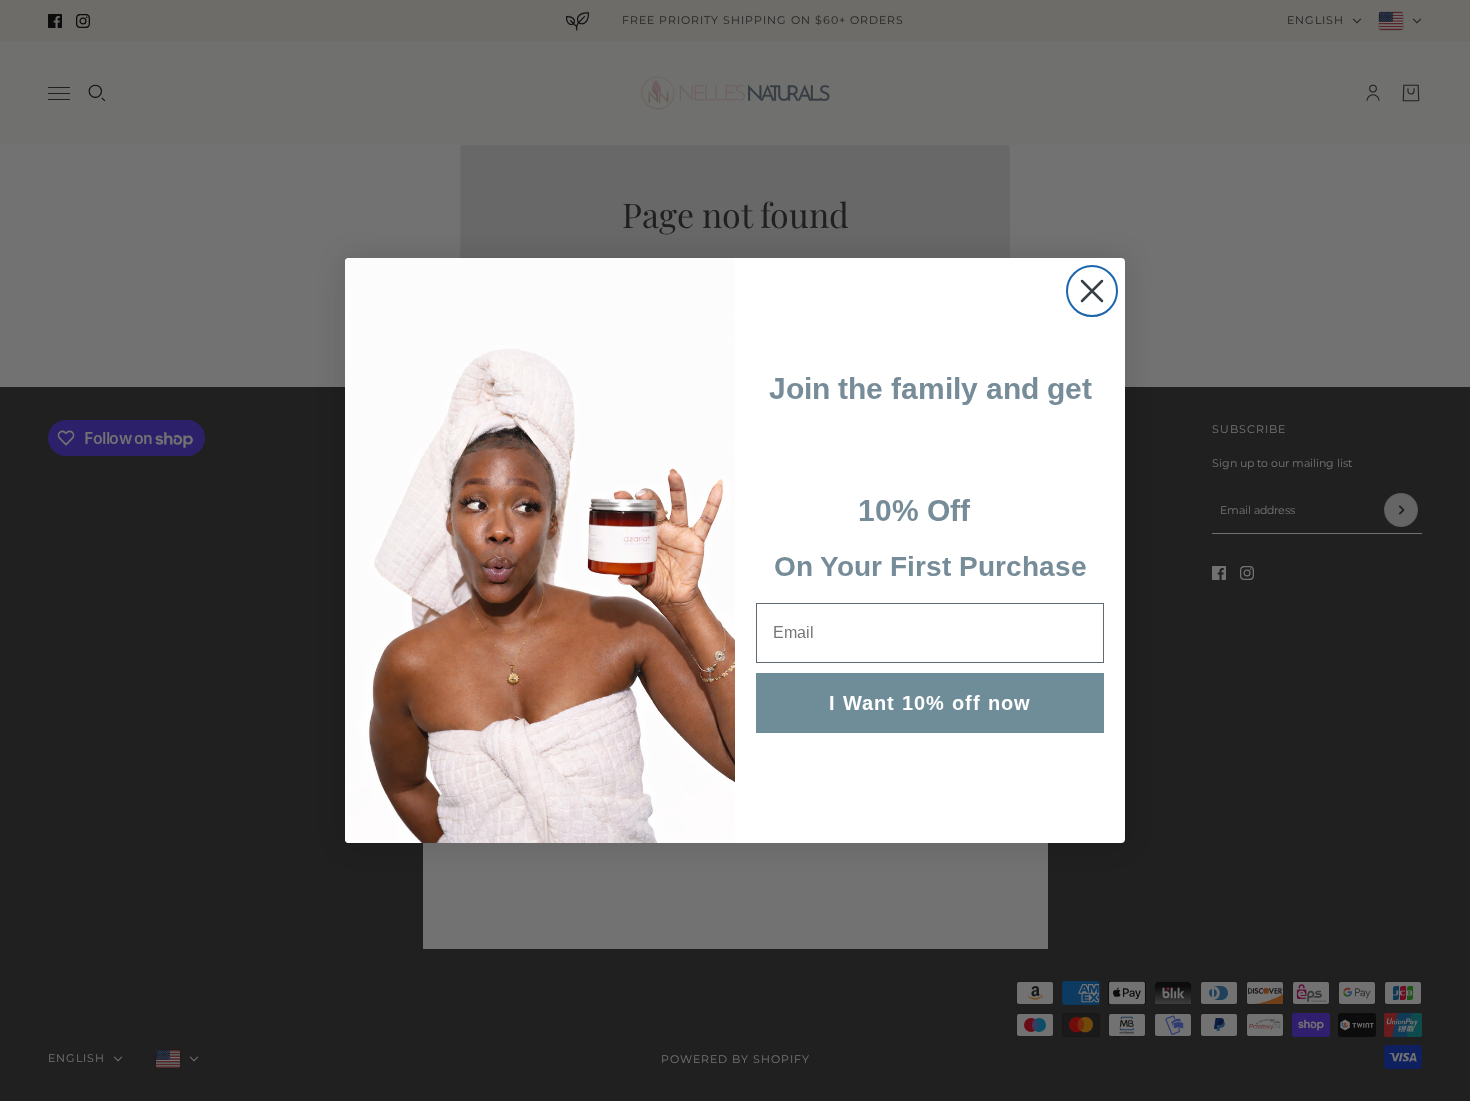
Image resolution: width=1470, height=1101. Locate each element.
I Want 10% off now (930, 703)
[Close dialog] (1092, 291)
